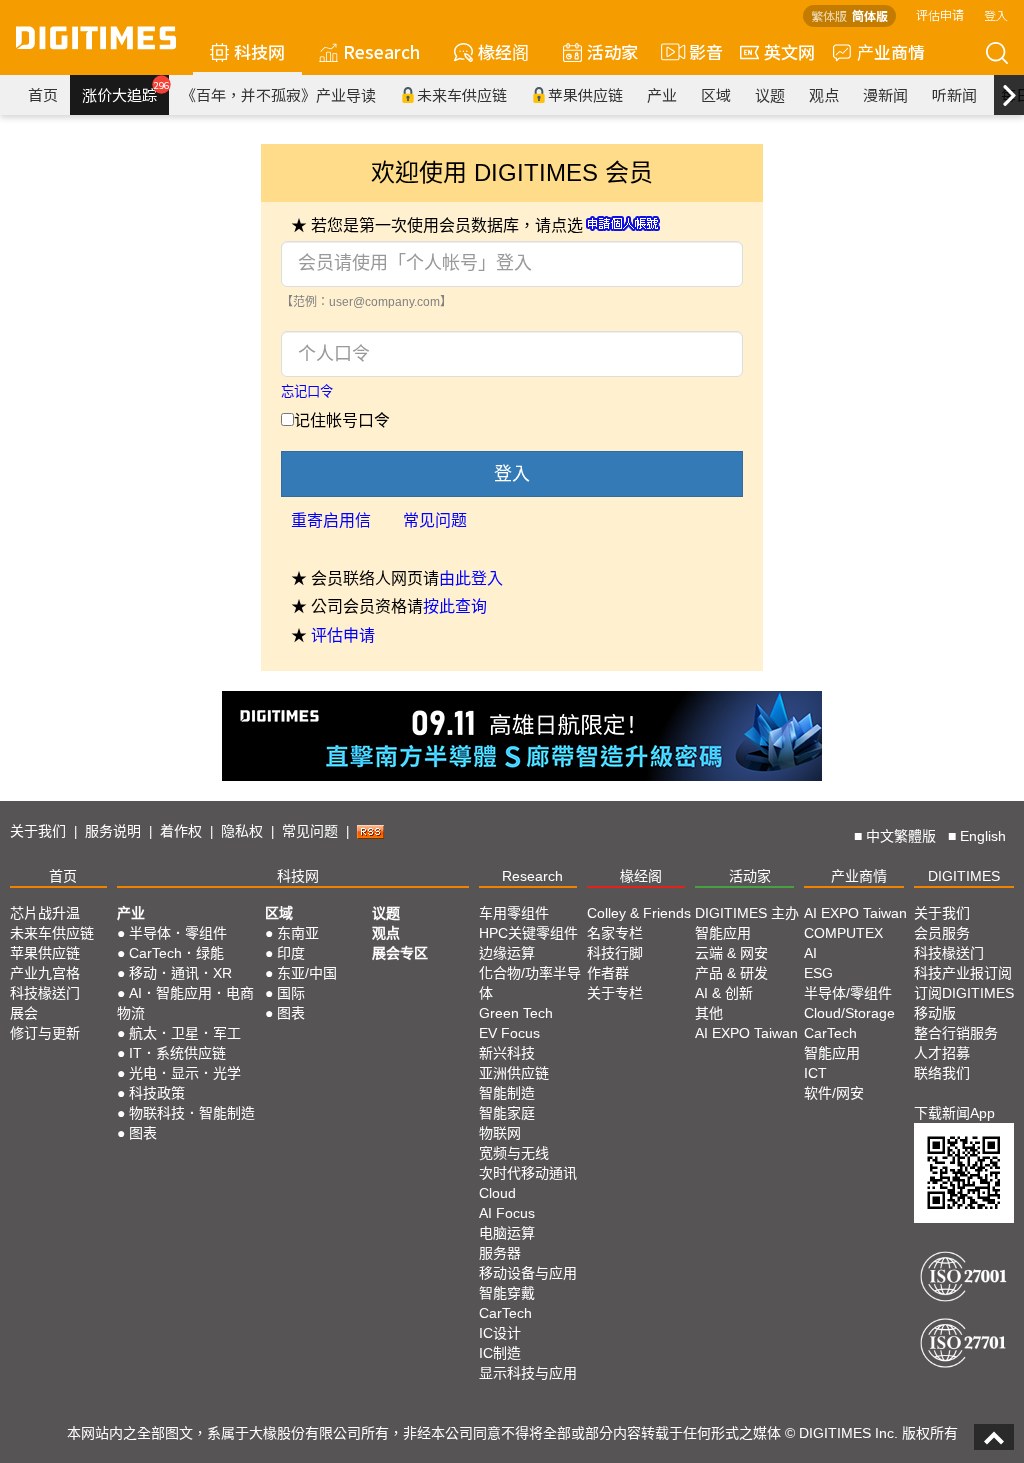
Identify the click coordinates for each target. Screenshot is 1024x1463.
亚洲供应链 (514, 1073)
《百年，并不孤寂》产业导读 (278, 94)
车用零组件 (514, 913)
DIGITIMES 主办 (747, 913)
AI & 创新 (724, 993)
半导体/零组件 (848, 993)
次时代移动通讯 (528, 1173)
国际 (291, 993)
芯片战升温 (45, 913)
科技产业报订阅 (963, 973)
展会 (24, 1013)
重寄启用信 (331, 520)
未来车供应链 (462, 94)
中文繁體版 (901, 836)
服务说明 (113, 831)
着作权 (181, 831)
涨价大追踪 (125, 92)
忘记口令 (307, 391)
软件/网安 (834, 1093)
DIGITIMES (964, 876)
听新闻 (954, 94)
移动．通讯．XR (180, 973)
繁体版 (829, 15)
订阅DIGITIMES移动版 (964, 1003)
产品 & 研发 (731, 973)
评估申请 (940, 14)
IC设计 (500, 1333)
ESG (818, 973)
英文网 (789, 51)
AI (810, 953)
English (983, 836)
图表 (143, 1133)
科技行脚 (615, 953)
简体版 (870, 15)
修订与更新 (45, 1033)
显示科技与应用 (528, 1373)
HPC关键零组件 (528, 933)
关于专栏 (615, 993)
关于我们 (38, 831)
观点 (824, 94)
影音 (697, 51)
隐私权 (242, 831)
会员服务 (942, 933)
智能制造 (507, 1093)
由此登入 (471, 578)
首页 (43, 94)
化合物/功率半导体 (530, 983)
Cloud (497, 1193)
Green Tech (516, 1013)
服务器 (500, 1253)
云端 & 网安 (731, 953)
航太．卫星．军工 (185, 1033)
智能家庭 (507, 1113)
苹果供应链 (585, 94)
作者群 (608, 973)
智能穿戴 (507, 1293)
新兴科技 (507, 1053)
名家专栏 (615, 933)
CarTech (505, 1313)
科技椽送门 (45, 993)
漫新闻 (885, 94)
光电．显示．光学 (185, 1073)
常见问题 (435, 520)
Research (381, 51)
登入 (996, 14)
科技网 (259, 51)
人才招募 (942, 1053)
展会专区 (400, 953)
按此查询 (455, 606)
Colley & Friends (639, 913)
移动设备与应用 (528, 1273)
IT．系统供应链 (177, 1053)
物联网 (500, 1133)
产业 (662, 94)
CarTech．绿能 (176, 953)
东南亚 (298, 933)
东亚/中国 (307, 973)
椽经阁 (503, 51)
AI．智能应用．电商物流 (185, 1003)
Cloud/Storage (849, 1013)
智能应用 (723, 933)
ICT (815, 1073)
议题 (770, 94)
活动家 (612, 51)
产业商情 (891, 51)
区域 (716, 94)
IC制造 (500, 1353)
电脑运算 (507, 1233)
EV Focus (509, 1033)
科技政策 (157, 1093)
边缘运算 (507, 953)
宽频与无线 (514, 1153)
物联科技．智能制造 (192, 1113)
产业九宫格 (45, 973)
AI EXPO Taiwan (746, 1033)
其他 (709, 1013)
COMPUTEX (843, 933)
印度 (291, 953)
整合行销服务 (956, 1033)
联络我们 (942, 1073)
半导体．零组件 (178, 933)
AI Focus (507, 1213)
